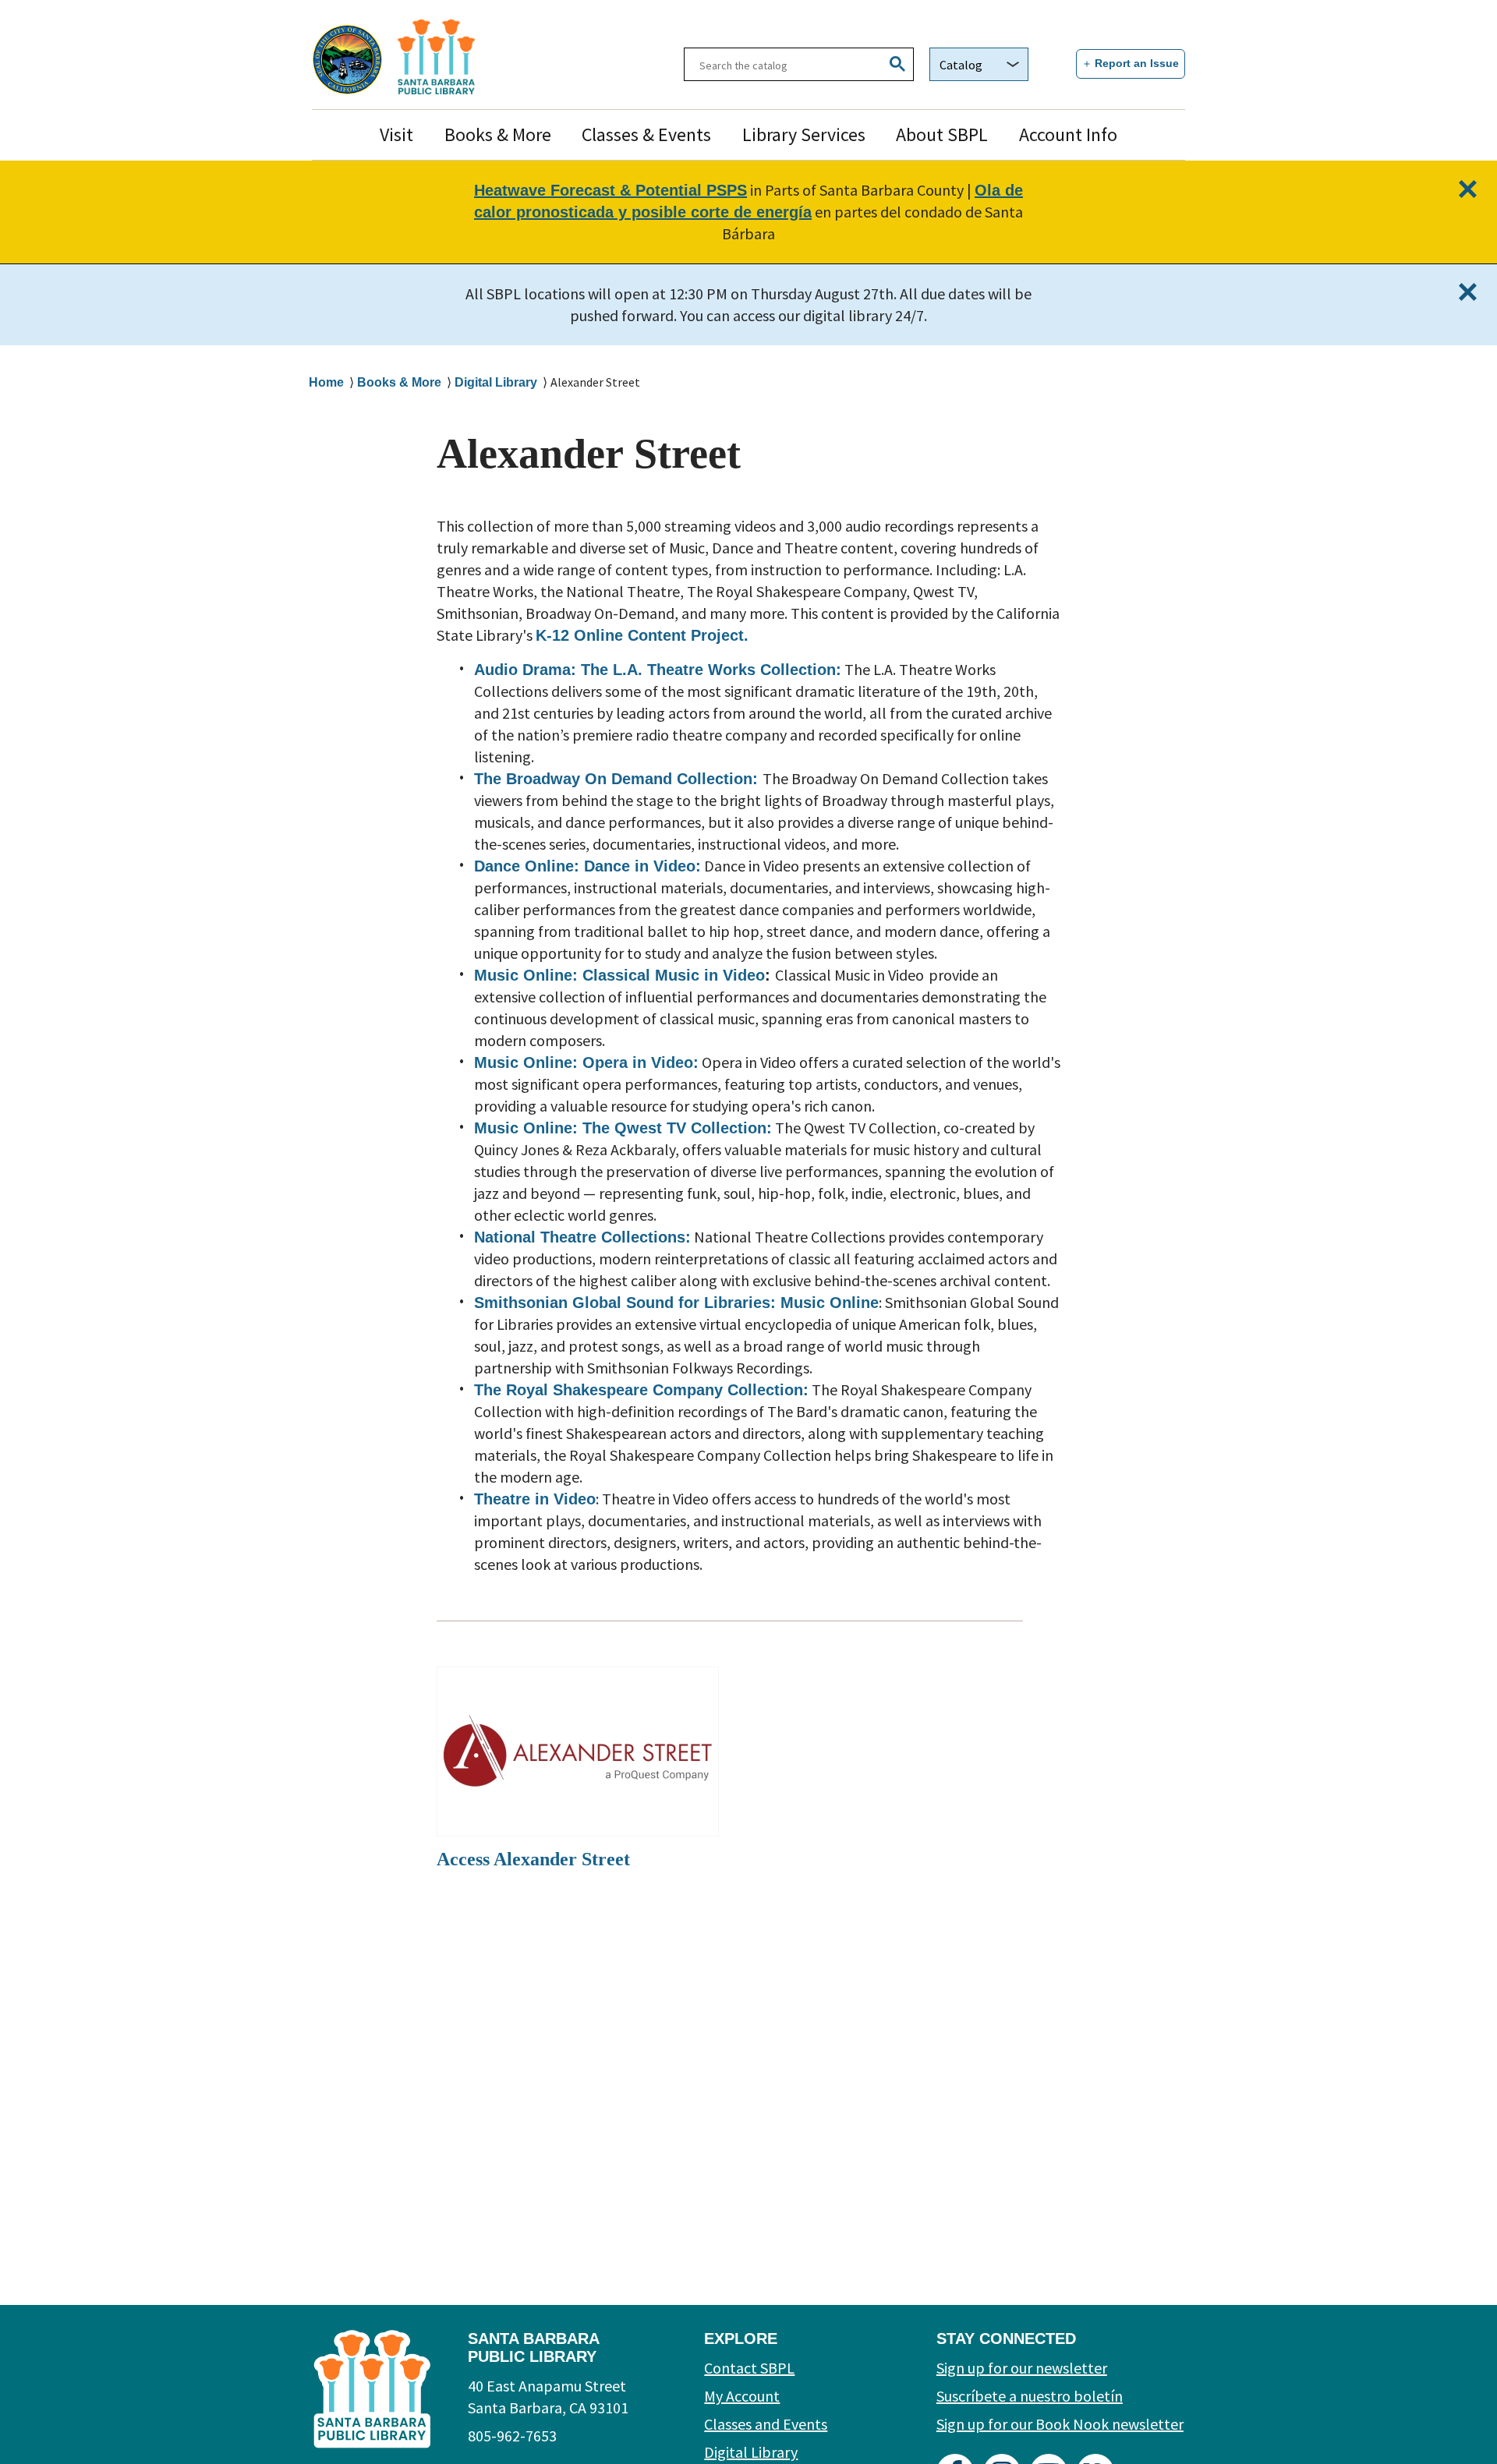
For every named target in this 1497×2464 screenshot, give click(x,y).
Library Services (804, 134)
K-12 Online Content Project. (642, 635)
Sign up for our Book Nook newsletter (1060, 2424)
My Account (742, 2396)
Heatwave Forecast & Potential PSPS (610, 190)
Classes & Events (646, 134)
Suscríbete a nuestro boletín (1030, 2396)
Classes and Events (766, 2424)
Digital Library (496, 382)
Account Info (1068, 134)
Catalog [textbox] (961, 65)
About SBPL (942, 134)
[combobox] (979, 64)
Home (326, 382)
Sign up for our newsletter (1022, 2368)
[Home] (479, 57)
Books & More (498, 134)
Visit (396, 134)
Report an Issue (1137, 63)
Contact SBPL (749, 2368)
